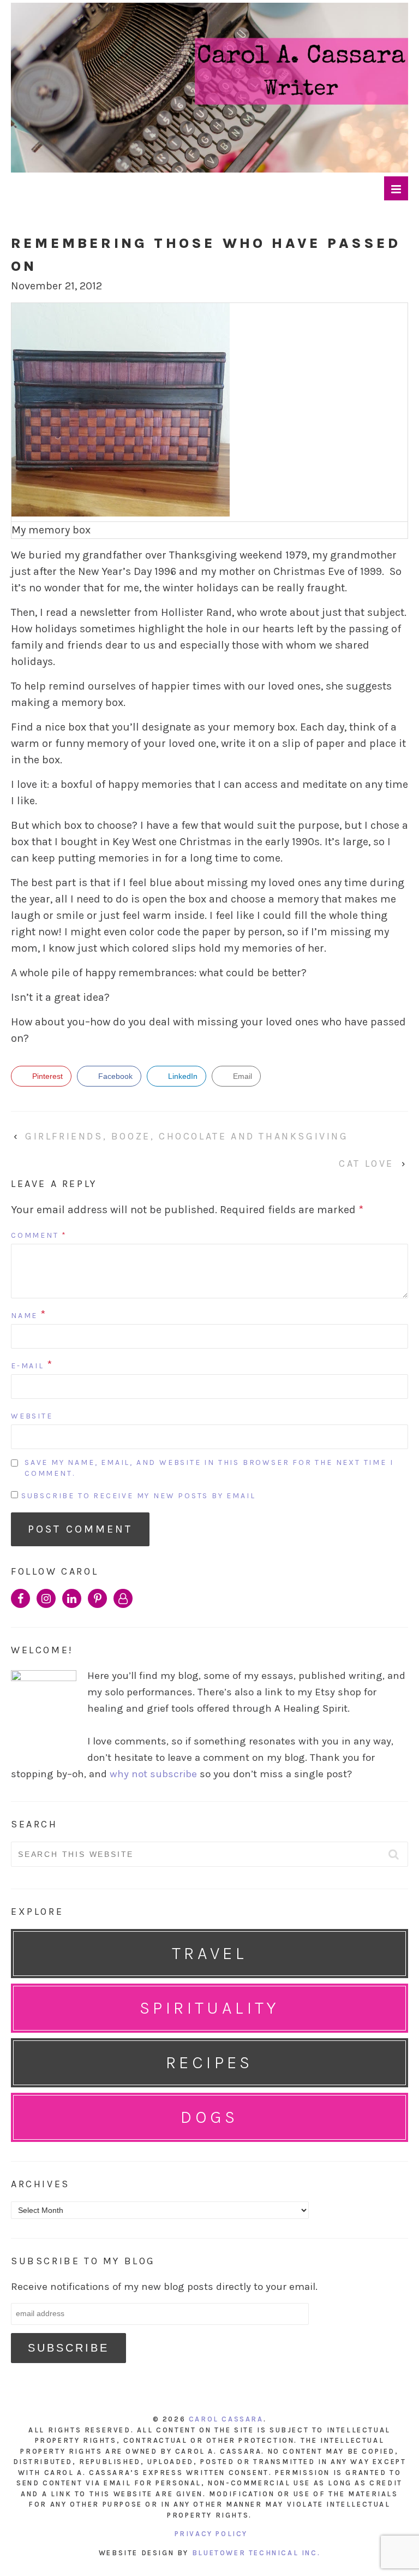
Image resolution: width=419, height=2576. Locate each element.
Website (32, 1416)
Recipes (209, 2062)
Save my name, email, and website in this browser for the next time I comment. (209, 1468)
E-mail (28, 1366)
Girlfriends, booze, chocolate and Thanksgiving (187, 1136)
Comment (39, 1235)
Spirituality (209, 2008)
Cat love (366, 1164)
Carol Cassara (226, 2419)
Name (24, 1316)
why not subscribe (153, 1774)
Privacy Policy (211, 2534)
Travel (209, 1953)
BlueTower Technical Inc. (256, 2553)
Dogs (209, 2117)
